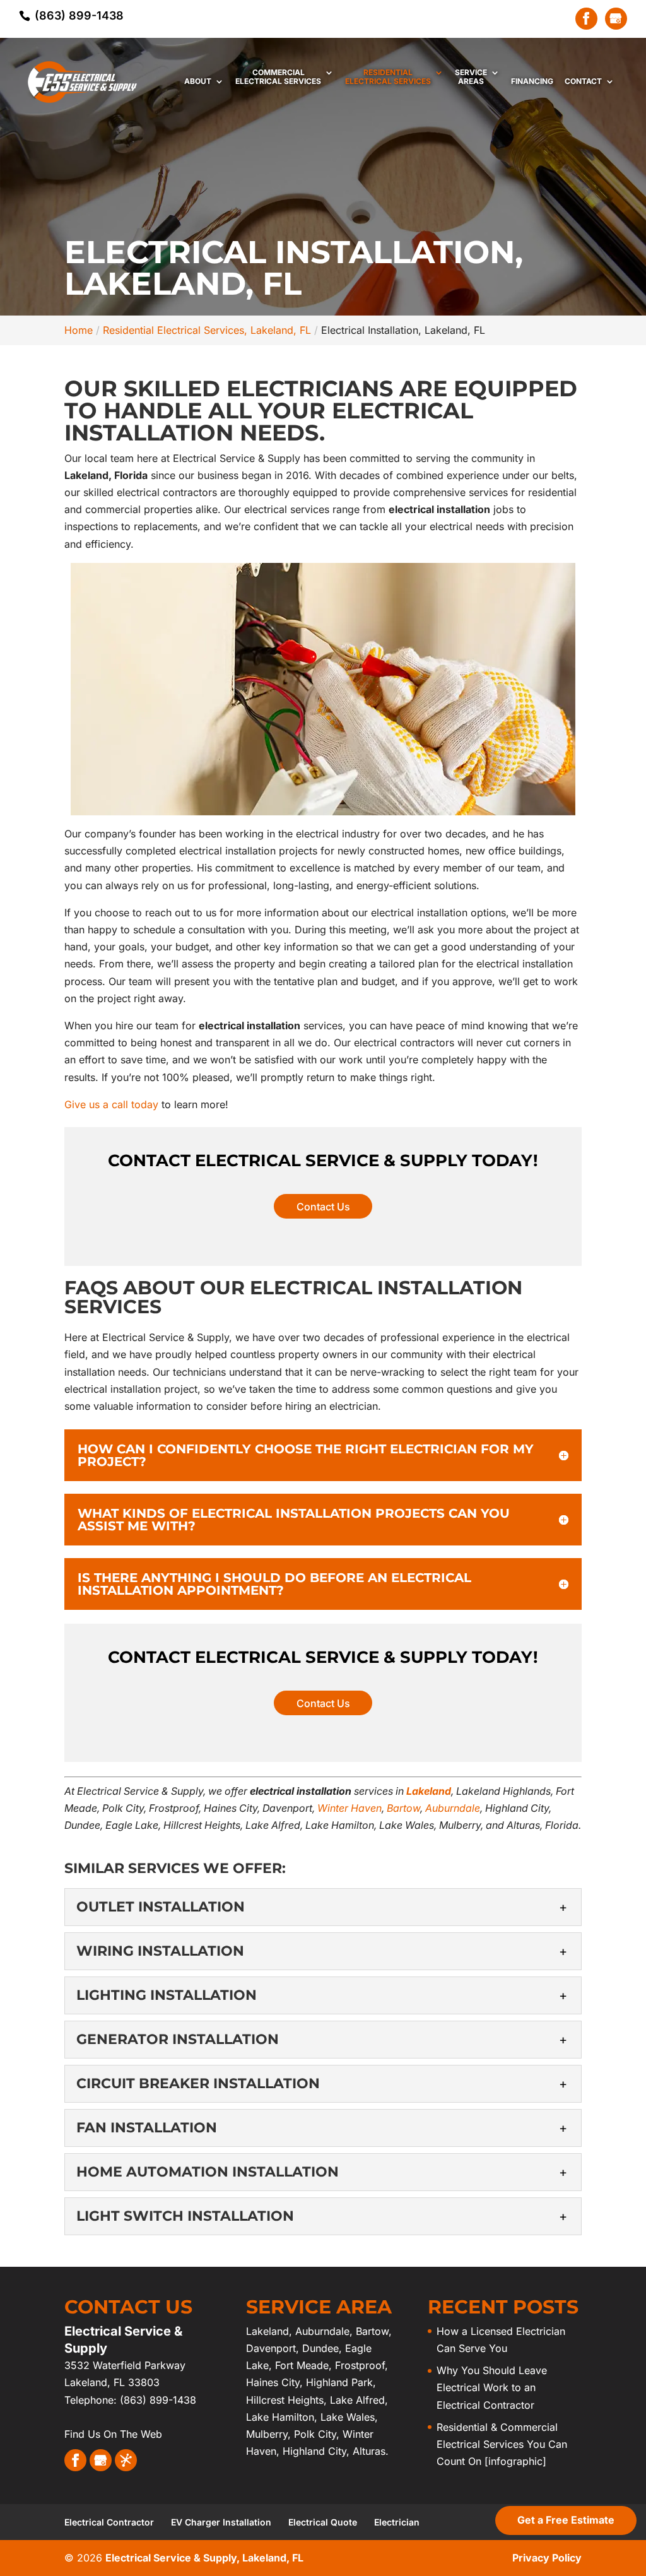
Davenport (271, 2348)
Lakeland (429, 1791)
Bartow (403, 1808)
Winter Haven (349, 1808)
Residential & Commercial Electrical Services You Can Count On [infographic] (502, 2444)
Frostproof (360, 2365)
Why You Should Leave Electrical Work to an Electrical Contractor (492, 2387)
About (198, 81)
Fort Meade (302, 2365)
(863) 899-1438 (78, 15)
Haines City (273, 2382)
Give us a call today (111, 1104)
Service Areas (471, 77)
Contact (583, 81)
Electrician (397, 2522)
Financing (532, 81)
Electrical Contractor (109, 2522)
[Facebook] (586, 19)
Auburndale (453, 1808)
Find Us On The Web (113, 2434)
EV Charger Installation (221, 2522)
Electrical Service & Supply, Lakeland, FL (204, 2558)
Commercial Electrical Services (278, 77)
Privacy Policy (547, 2558)
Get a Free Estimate (566, 2520)
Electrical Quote (323, 2522)
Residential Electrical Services (388, 77)
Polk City (315, 2434)
